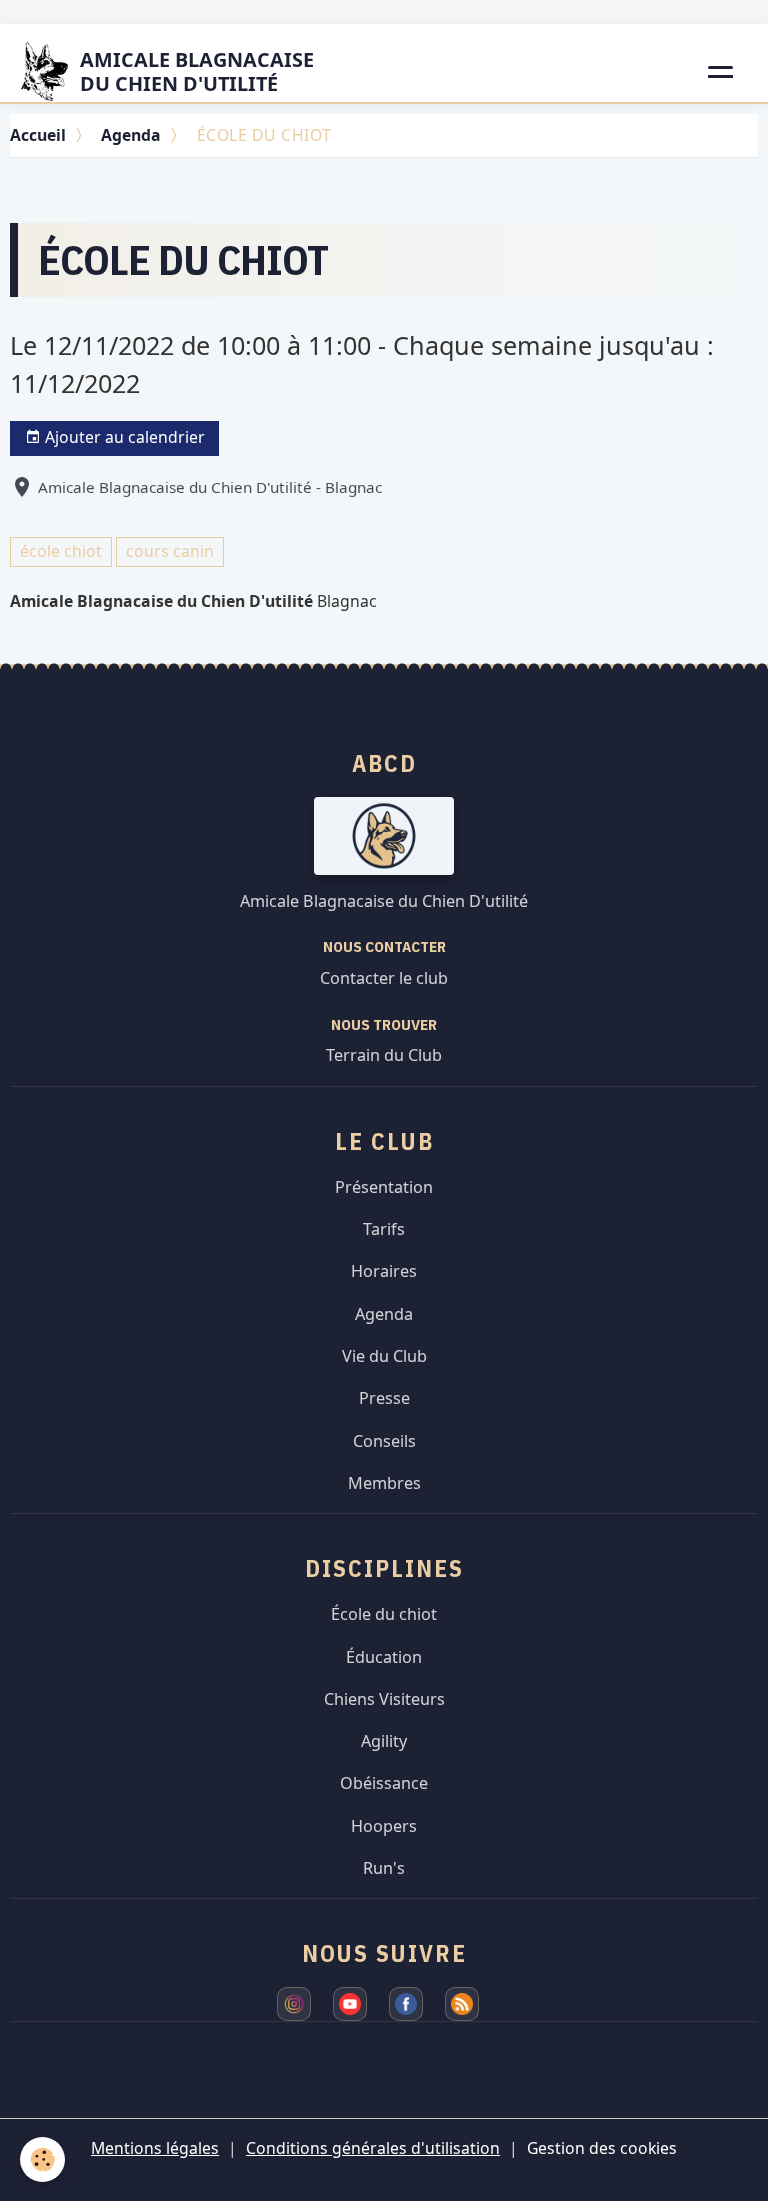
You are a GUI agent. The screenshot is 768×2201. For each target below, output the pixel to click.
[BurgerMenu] (722, 72)
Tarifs (384, 1229)
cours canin (170, 551)
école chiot (61, 551)
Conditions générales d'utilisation (373, 2148)
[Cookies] (42, 2159)
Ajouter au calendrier (123, 437)
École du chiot (384, 1614)
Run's (384, 1868)
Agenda (131, 135)
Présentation (384, 1187)
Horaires (384, 1271)
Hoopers (384, 1826)
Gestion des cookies (602, 2148)
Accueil (38, 135)
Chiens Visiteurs (384, 1699)
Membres (384, 1483)
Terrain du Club (384, 1055)
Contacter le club (384, 978)
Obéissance (384, 1783)
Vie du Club (384, 1356)
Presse (384, 1398)
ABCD (384, 763)
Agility (384, 1741)
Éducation (384, 1657)
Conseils (384, 1441)
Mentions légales (155, 2148)
